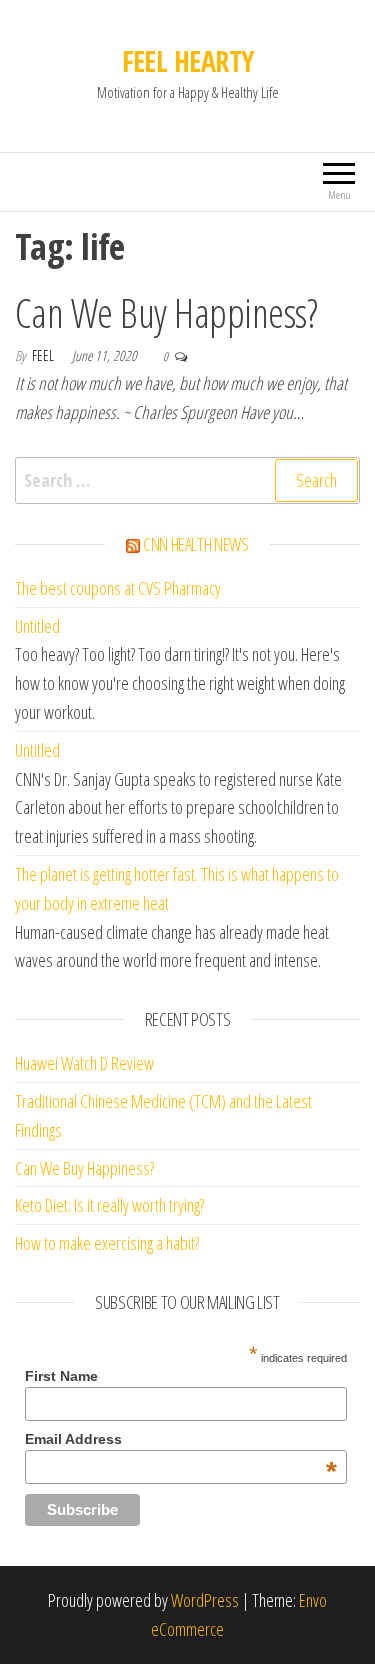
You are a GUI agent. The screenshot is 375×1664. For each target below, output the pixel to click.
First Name (61, 1376)
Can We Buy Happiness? (166, 312)
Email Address (180, 1439)
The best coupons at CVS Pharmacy (118, 588)
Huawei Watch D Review (84, 1063)
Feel (44, 355)
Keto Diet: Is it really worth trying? (109, 1205)
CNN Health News (196, 544)
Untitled (37, 626)
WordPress (205, 1600)
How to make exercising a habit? (107, 1243)
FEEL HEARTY (188, 61)
